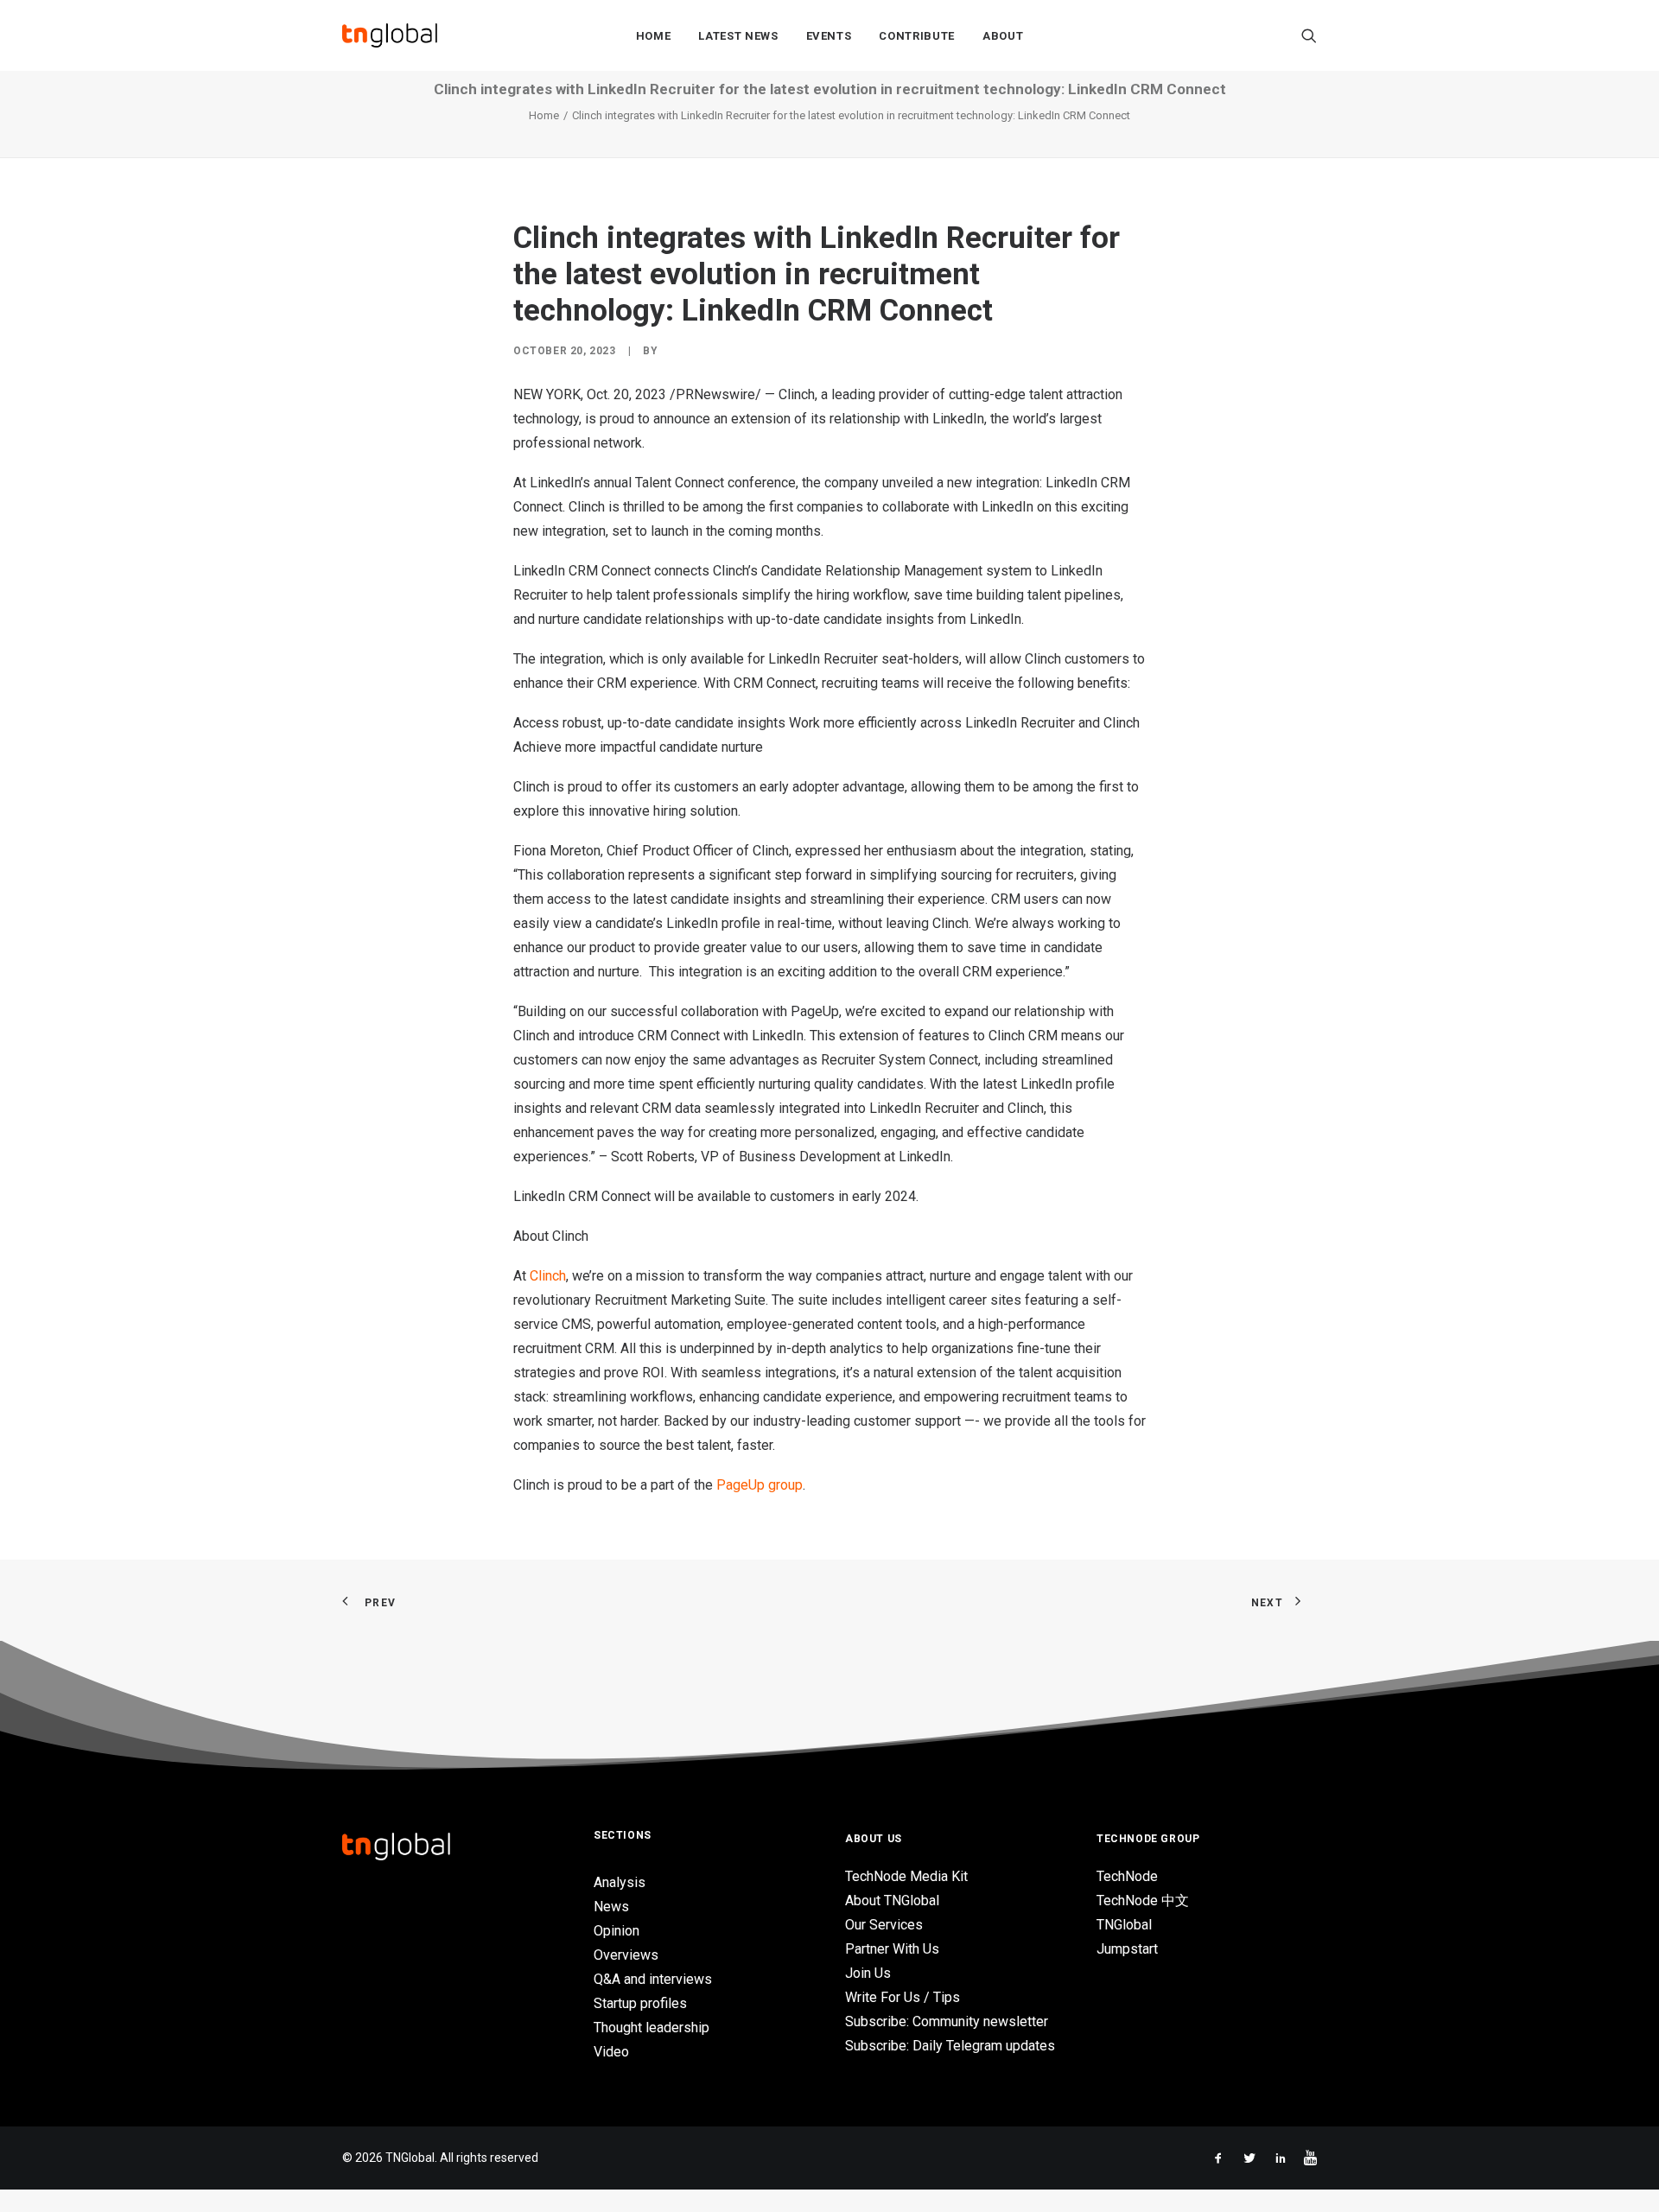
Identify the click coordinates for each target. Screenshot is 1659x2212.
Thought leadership (652, 2028)
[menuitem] (654, 35)
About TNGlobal (892, 1901)
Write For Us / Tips (903, 1997)
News (611, 1907)
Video (611, 2052)
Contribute (917, 36)
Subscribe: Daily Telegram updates (950, 2046)
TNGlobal (1124, 1925)
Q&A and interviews (653, 1979)
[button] (1309, 35)
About (1003, 36)
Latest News (738, 36)
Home (654, 36)
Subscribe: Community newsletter (947, 2021)
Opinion (617, 1931)
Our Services (884, 1925)
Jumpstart (1127, 1949)
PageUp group (760, 1485)
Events (829, 36)
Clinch (548, 1276)
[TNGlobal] (390, 35)
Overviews (626, 1955)
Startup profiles (640, 2003)
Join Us (868, 1973)
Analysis (620, 1882)
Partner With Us (892, 1949)
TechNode (1127, 1876)
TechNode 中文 (1143, 1901)
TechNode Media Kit (906, 1876)
